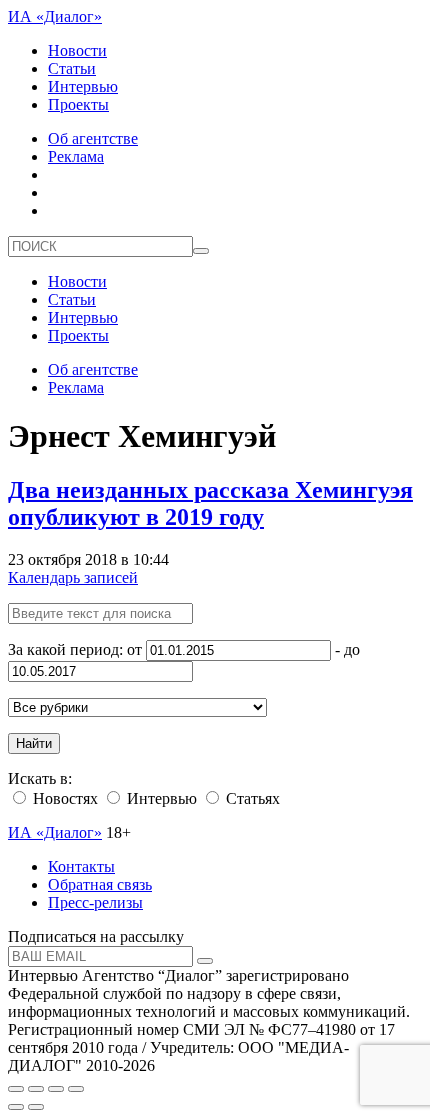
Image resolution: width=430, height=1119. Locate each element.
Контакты (81, 866)
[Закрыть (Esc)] (16, 1089)
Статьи (72, 68)
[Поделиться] (36, 1089)
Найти (34, 743)
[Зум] (76, 1089)
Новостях (63, 798)
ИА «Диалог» (55, 16)
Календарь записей (73, 577)
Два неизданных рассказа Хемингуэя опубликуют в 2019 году (210, 503)
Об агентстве (93, 138)
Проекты (78, 104)
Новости (77, 50)
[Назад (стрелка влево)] (16, 1107)
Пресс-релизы (95, 902)
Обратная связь (100, 884)
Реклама (76, 156)
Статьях (251, 798)
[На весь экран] (56, 1089)
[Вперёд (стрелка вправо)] (36, 1107)
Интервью (83, 86)
